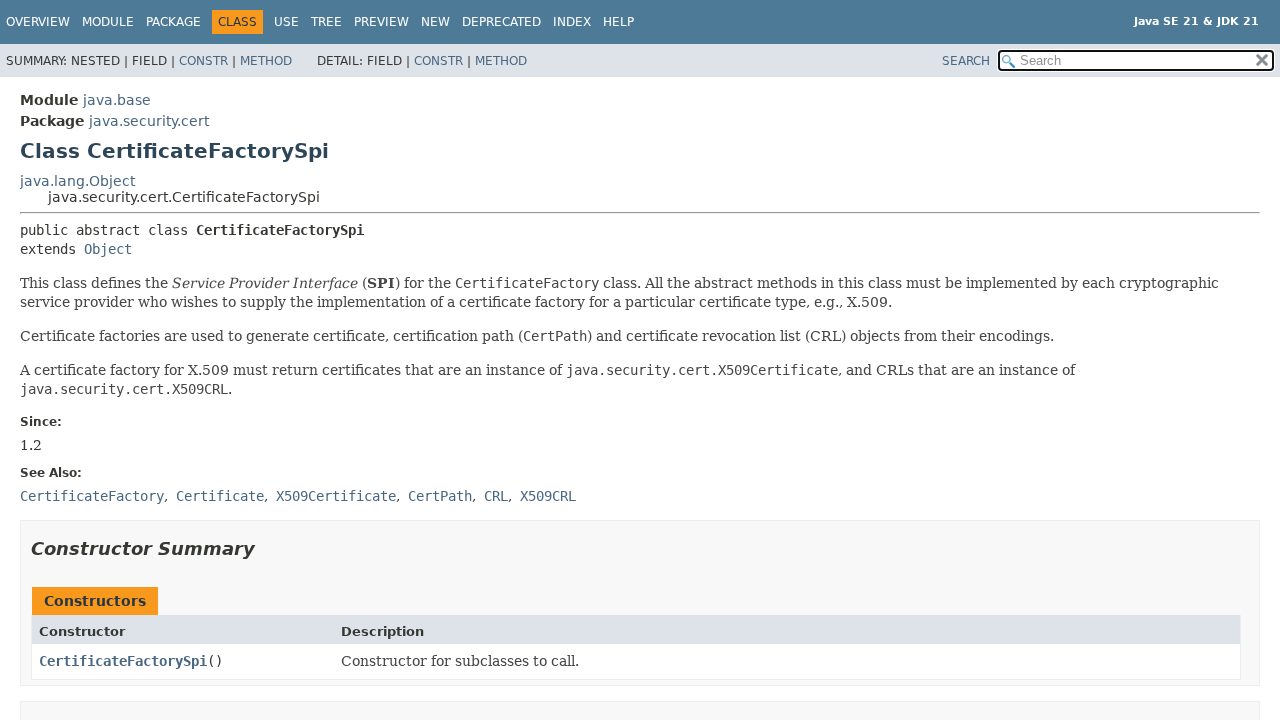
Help (618, 22)
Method (266, 61)
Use (286, 22)
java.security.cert (149, 121)
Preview (381, 22)
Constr (203, 61)
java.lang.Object (77, 181)
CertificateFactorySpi (123, 661)
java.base (117, 100)
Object (108, 249)
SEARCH (966, 61)
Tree (326, 22)
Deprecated (501, 22)
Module (108, 22)
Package (173, 22)
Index (572, 22)
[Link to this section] (269, 548)
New (435, 22)
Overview (38, 22)
